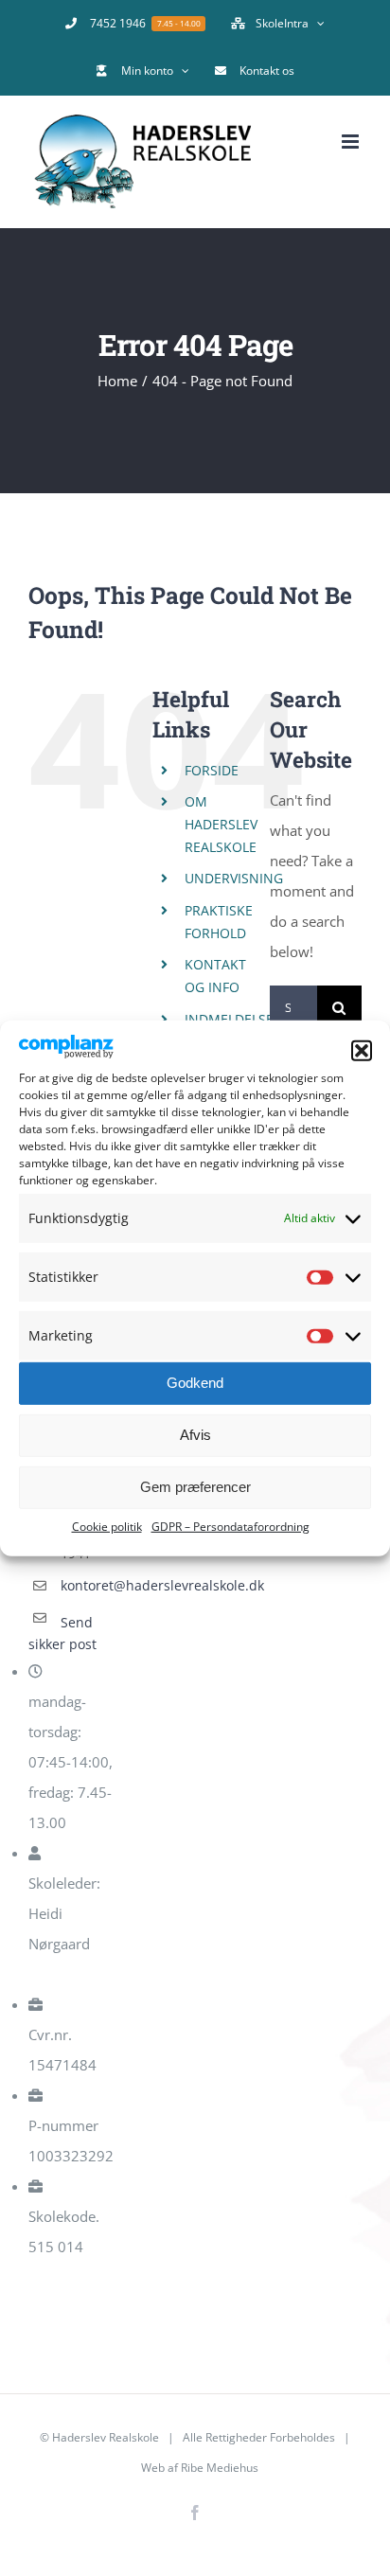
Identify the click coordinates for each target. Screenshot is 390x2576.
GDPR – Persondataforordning (230, 1527)
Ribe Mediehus (220, 2468)
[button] (362, 1051)
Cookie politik (107, 1527)
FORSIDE (212, 770)
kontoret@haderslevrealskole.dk (91, 1585)
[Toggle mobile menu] (352, 142)
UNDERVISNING (234, 878)
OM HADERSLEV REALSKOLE (221, 824)
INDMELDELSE (229, 1019)
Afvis (195, 1435)
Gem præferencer (195, 1487)
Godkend (195, 1383)
